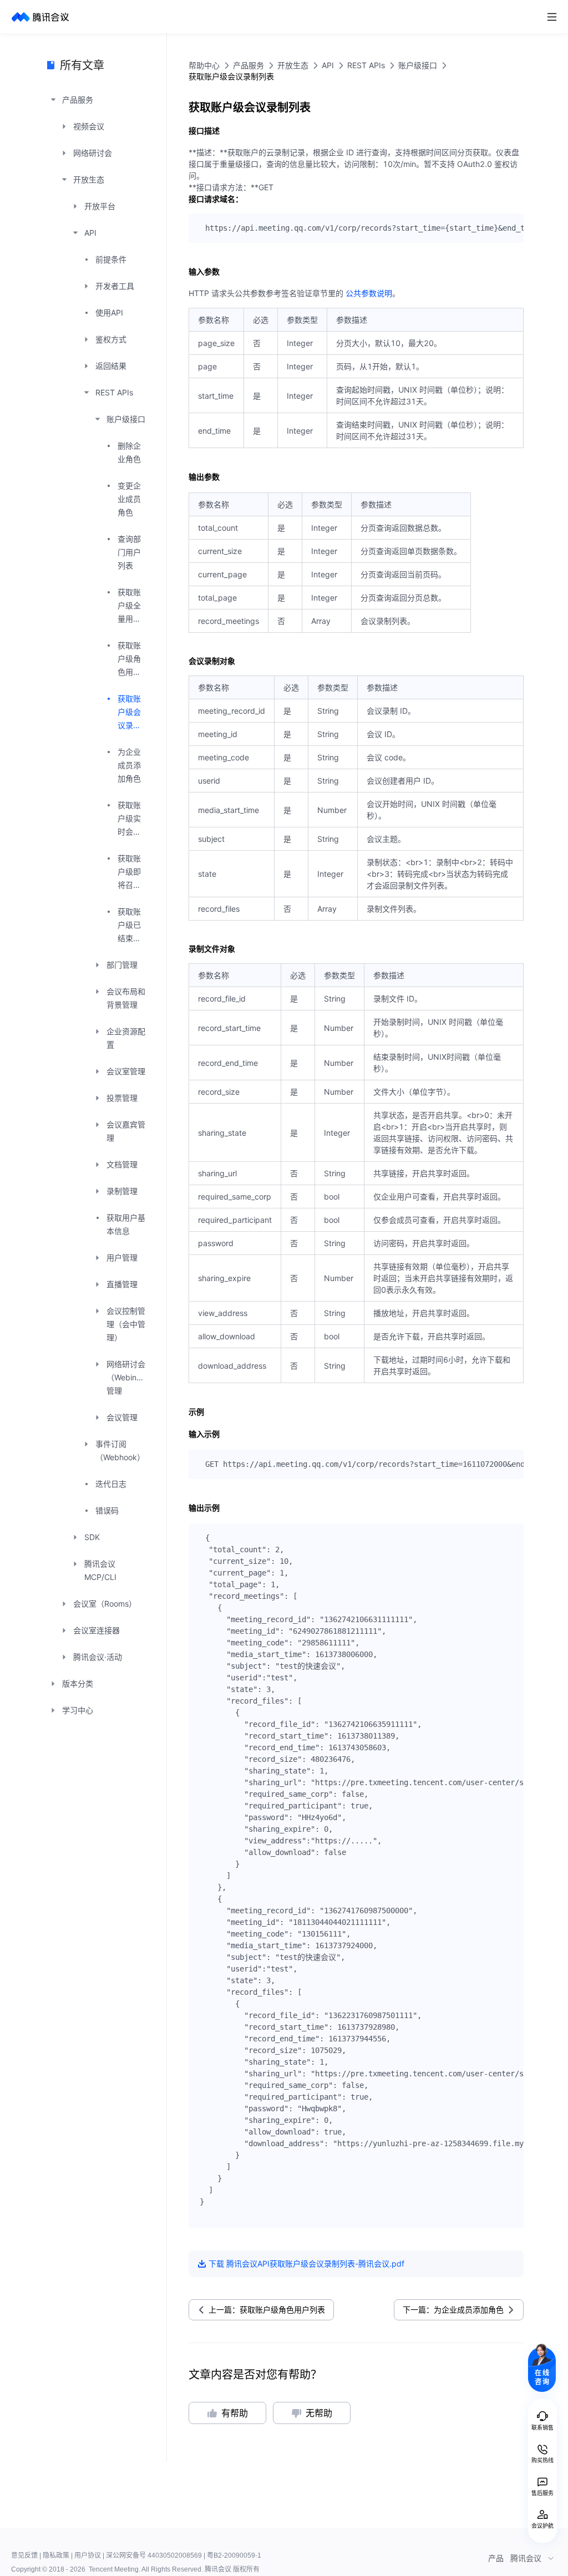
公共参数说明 (369, 293)
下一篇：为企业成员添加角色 (453, 2310)
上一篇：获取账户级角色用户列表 (267, 2310)
